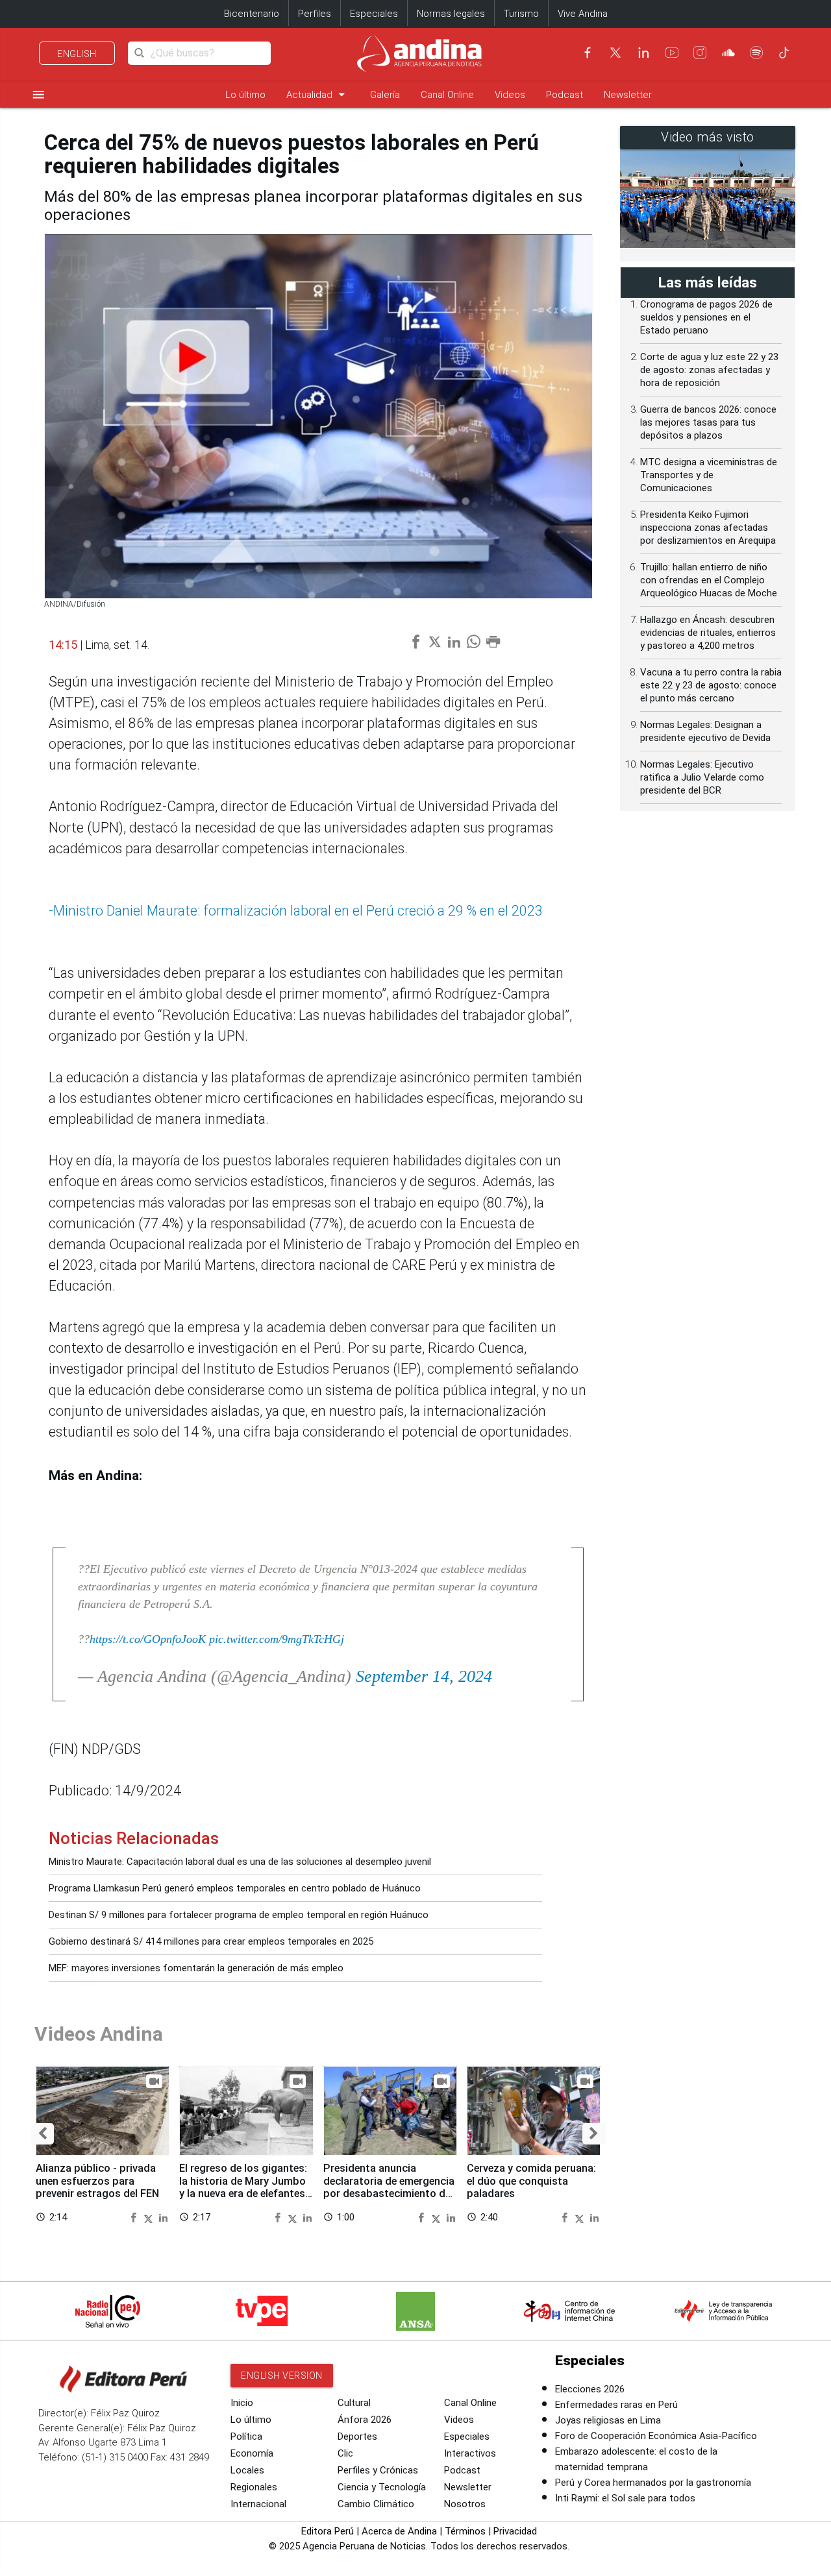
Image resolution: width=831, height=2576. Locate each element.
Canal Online (447, 95)
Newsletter (628, 95)
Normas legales (451, 14)
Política (246, 2436)
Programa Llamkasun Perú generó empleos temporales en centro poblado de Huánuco (235, 1888)
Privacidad (515, 2531)
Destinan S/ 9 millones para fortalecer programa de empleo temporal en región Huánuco (239, 1915)
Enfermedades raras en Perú (616, 2405)
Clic (345, 2453)
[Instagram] (700, 53)
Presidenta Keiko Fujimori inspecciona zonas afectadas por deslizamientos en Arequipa (708, 528)
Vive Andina (583, 14)
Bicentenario (252, 14)
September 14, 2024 (424, 1676)
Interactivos (470, 2453)
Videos (510, 95)
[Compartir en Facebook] (135, 2217)
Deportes (357, 2436)
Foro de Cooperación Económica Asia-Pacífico (656, 2436)
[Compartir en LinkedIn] (163, 2217)
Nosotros (465, 2504)
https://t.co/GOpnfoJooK (148, 1639)
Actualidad (318, 94)
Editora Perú (328, 2531)
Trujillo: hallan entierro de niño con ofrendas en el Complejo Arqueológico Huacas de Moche (709, 580)
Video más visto (708, 137)
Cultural (354, 2403)
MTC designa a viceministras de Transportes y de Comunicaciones (709, 475)
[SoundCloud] (728, 53)
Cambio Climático (376, 2504)
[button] (43, 2134)
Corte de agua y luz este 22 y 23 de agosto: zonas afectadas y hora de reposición (709, 370)
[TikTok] (784, 53)
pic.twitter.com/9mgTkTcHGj (277, 1639)
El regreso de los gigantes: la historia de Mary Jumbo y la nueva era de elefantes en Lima (243, 2187)
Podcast (564, 95)
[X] (615, 53)
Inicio (242, 2403)
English (77, 54)
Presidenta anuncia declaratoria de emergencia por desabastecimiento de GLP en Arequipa (389, 2187)
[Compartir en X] (150, 2217)
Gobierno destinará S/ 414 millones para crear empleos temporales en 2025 (211, 1941)
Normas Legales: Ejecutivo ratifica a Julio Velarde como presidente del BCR (702, 777)
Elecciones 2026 (590, 2389)
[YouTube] (672, 53)
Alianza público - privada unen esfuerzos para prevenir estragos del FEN (97, 2181)
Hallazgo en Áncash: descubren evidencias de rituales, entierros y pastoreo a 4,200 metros (708, 633)
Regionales (254, 2487)
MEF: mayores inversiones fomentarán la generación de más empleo (196, 1968)
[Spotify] (756, 53)
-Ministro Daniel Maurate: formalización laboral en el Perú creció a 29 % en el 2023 (296, 911)
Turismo (521, 14)
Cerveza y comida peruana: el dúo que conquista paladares (531, 2181)
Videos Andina (99, 2034)
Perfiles (315, 14)
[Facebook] (588, 53)
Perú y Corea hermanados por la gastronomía (653, 2483)
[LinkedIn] (643, 53)
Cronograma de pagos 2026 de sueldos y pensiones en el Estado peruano (706, 317)
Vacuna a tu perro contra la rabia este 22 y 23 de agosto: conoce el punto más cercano (711, 685)
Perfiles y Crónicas (378, 2470)
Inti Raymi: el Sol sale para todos (625, 2498)
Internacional (258, 2504)
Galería (385, 95)
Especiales (374, 14)
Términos (465, 2531)
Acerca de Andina (399, 2531)
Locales (247, 2470)
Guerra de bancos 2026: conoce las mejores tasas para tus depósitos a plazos (708, 422)
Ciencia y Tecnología (382, 2487)
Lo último (245, 95)
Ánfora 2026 (365, 2420)
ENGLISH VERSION (282, 2376)
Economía (252, 2453)
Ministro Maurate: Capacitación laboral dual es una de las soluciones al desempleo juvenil (240, 1862)
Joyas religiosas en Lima (608, 2420)
